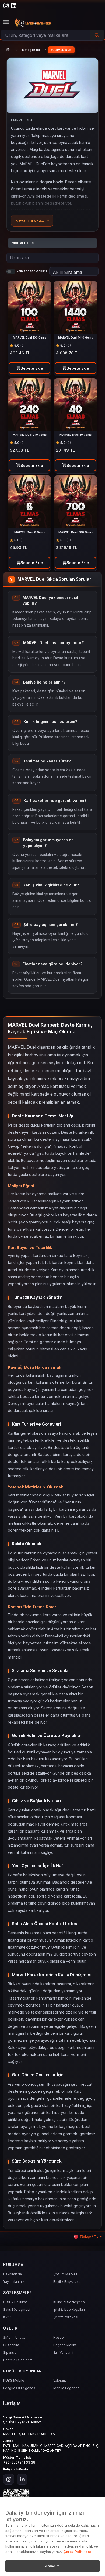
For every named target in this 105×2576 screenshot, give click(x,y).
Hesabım (60, 2337)
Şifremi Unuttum (16, 2337)
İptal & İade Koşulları (69, 2310)
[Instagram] (9, 2479)
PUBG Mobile (14, 2380)
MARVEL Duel (61, 50)
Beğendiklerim (65, 2345)
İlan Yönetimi (63, 2352)
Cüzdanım (11, 2345)
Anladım (53, 2566)
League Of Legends (19, 2388)
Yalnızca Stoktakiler (32, 271)
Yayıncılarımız (14, 2282)
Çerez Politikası (66, 2317)
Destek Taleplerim (18, 2360)
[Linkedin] (22, 2479)
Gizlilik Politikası (16, 2302)
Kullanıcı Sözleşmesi (69, 2302)
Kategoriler (31, 50)
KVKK (8, 2317)
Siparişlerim (12, 2352)
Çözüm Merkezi (66, 2274)
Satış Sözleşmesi (17, 2310)
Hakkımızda (13, 2274)
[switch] (11, 271)
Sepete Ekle (32, 368)
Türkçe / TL (89, 2237)
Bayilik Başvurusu (67, 2282)
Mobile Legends (66, 2388)
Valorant (60, 2380)
